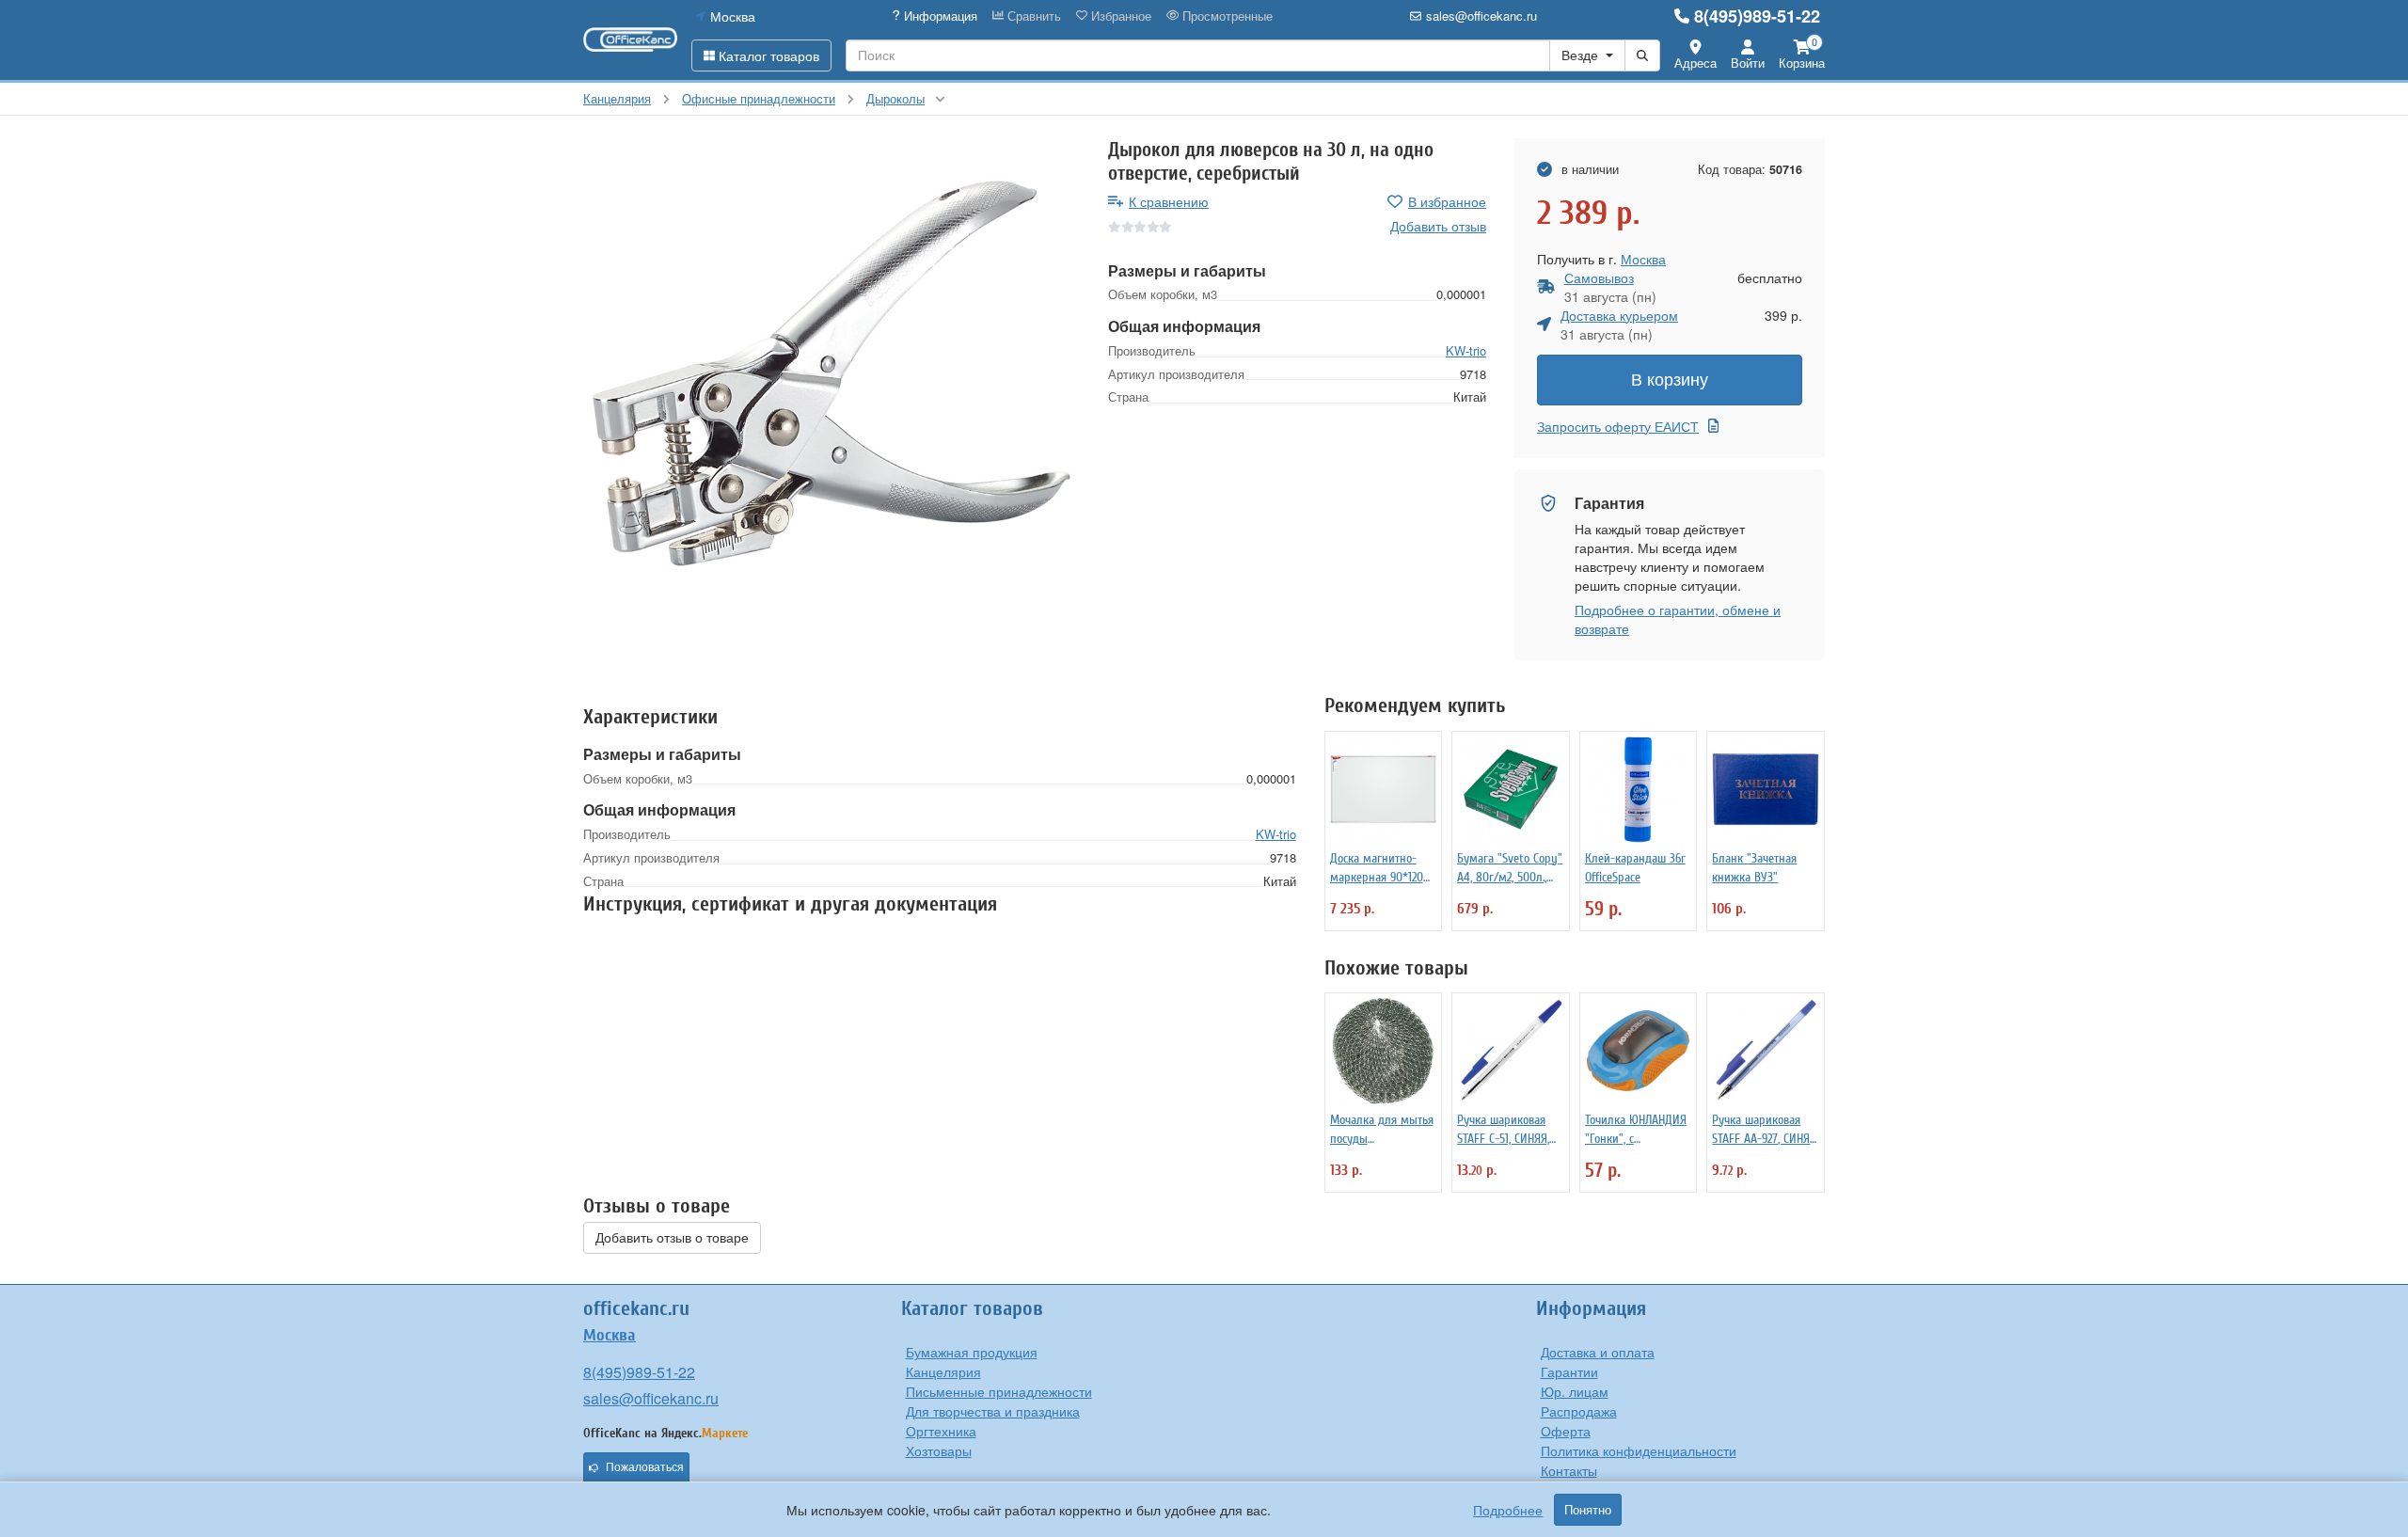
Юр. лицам (1575, 1391)
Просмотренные (1226, 16)
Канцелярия (943, 1371)
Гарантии (1569, 1371)
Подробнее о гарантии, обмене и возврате (1678, 619)
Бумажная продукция (972, 1352)
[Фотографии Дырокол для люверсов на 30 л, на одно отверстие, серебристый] (832, 387)
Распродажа (1579, 1411)
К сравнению (1169, 201)
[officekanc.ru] (630, 40)
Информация (939, 16)
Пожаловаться (645, 1467)
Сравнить (1032, 16)
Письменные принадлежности (999, 1391)
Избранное (1119, 16)
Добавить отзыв (1438, 226)
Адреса (1695, 63)
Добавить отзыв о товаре (672, 1238)
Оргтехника (941, 1431)
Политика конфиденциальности (1639, 1450)
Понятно (1588, 1510)
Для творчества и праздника (993, 1411)
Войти (1748, 63)
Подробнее (1508, 1510)
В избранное (1447, 201)
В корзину (1670, 380)
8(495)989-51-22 (1757, 16)
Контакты (1569, 1470)
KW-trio (1466, 350)
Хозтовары (939, 1450)
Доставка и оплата (1598, 1352)
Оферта (1566, 1431)
